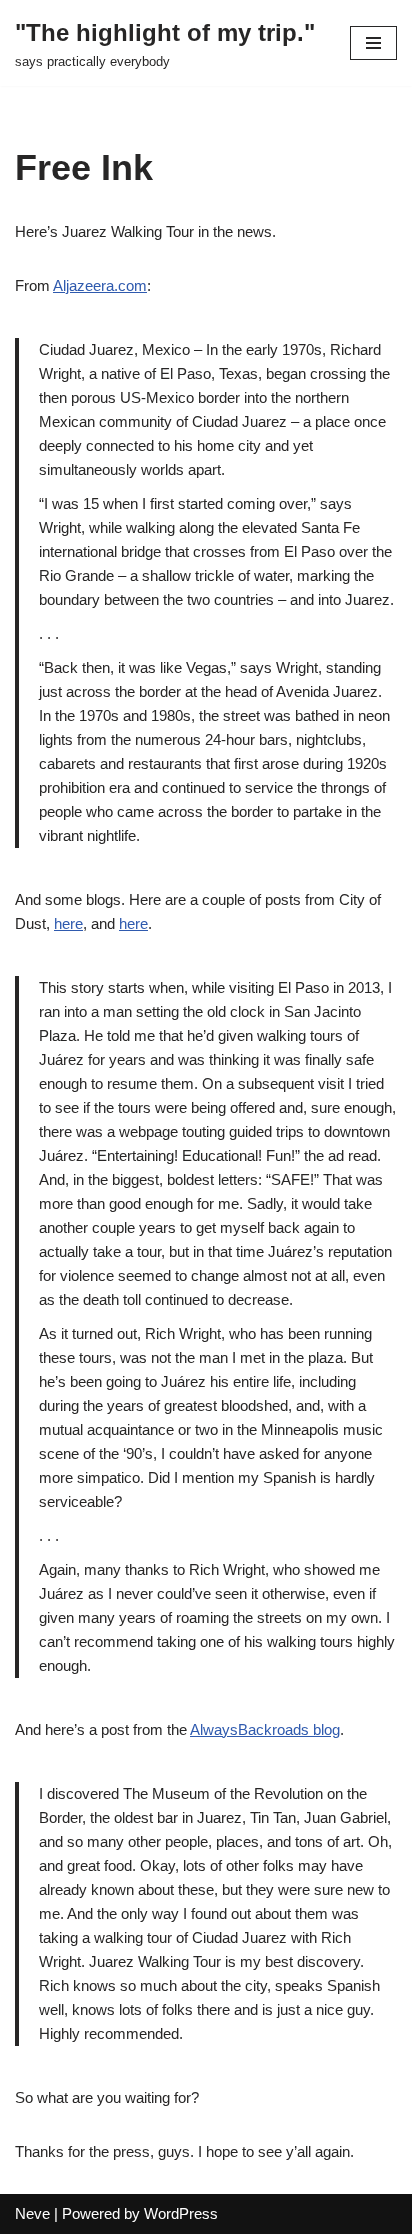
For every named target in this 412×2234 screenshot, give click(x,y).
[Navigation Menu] (373, 43)
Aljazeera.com (100, 285)
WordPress (181, 2213)
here (68, 923)
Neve (32, 2213)
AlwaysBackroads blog (265, 1729)
